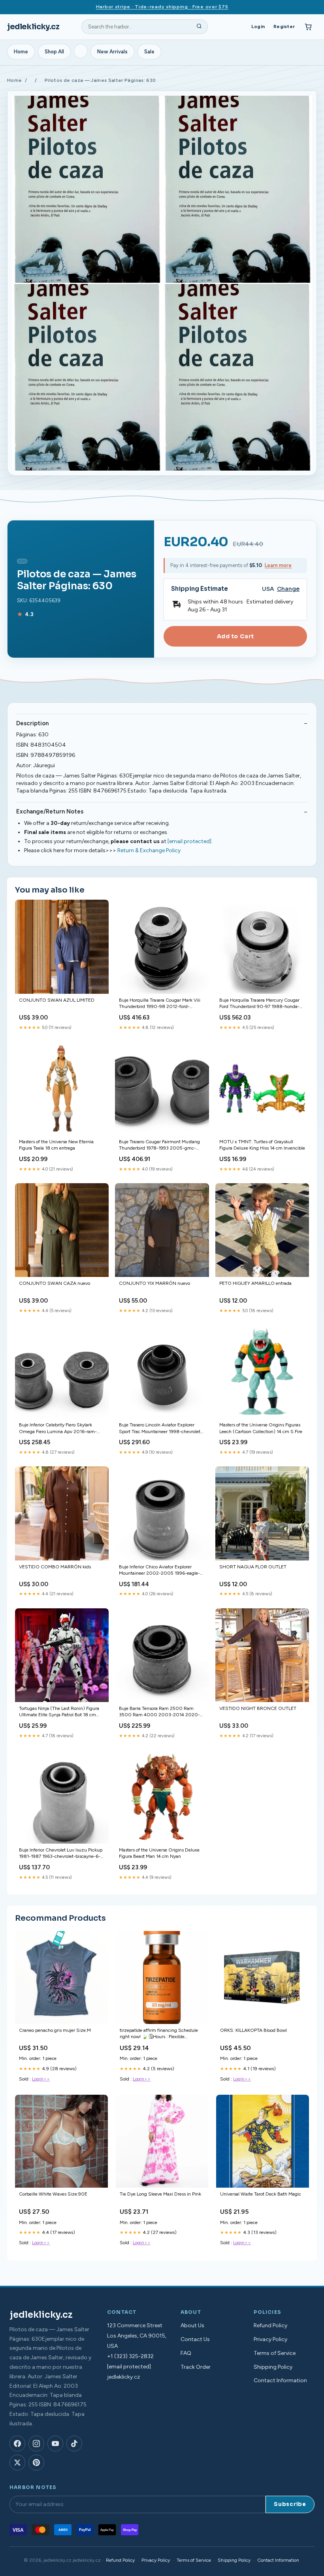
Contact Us (195, 2339)
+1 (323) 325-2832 (130, 2356)
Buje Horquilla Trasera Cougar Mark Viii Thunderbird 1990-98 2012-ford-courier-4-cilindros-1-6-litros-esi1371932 (161, 1004)
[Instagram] (36, 2444)
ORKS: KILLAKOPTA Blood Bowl (253, 2030)
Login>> (41, 2079)
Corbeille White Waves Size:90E (53, 2194)
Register (284, 26)
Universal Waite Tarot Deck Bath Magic (261, 2194)
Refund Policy (270, 2325)
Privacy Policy (270, 2339)
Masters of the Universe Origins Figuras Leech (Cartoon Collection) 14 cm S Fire (261, 1428)
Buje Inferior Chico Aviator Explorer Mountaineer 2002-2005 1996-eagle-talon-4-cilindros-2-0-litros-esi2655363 (161, 1571)
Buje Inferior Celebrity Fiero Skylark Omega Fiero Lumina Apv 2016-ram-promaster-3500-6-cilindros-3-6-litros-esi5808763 (60, 1429)
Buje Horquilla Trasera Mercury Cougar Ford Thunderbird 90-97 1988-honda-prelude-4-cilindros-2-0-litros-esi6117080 (259, 1004)
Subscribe (290, 2504)
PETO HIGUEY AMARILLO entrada (255, 1283)
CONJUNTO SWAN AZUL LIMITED (57, 1000)
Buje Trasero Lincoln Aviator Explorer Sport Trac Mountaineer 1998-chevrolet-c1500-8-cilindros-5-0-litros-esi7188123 (161, 1429)
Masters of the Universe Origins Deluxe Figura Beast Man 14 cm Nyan (159, 1853)
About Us (192, 2325)
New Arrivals (112, 52)
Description (32, 723)
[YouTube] (55, 2444)
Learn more (278, 565)
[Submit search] (199, 27)
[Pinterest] (36, 2463)
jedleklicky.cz (33, 27)
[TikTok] (74, 2444)
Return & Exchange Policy (149, 850)
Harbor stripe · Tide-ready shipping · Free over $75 (162, 7)
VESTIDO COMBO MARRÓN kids (55, 1567)
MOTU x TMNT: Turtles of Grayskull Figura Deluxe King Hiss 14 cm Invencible (262, 1145)
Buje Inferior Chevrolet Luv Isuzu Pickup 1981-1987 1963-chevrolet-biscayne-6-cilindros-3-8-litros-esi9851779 (61, 1854)
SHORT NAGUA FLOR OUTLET (253, 1567)
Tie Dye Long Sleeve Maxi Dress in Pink (160, 2194)
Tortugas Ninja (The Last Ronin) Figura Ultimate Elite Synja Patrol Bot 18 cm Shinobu (59, 1712)
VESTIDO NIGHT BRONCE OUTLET (258, 1708)
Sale (149, 52)
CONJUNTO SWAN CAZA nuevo (55, 1283)
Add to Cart (235, 636)
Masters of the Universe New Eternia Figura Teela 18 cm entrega (56, 1145)
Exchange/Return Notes (50, 811)
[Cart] (308, 27)
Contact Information (280, 2380)
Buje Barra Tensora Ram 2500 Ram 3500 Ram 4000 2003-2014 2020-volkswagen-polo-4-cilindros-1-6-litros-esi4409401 (160, 1712)
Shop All (54, 52)
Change (288, 589)
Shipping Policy (273, 2367)
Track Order (196, 2367)
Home (21, 52)
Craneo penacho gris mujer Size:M (55, 2030)
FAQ (186, 2353)
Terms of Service (275, 2353)
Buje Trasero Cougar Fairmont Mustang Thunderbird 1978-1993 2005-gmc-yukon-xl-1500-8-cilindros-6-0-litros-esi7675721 (159, 1145)
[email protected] (189, 841)
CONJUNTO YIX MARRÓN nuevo (154, 1283)
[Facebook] (17, 2444)
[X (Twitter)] (17, 2463)
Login (258, 26)
